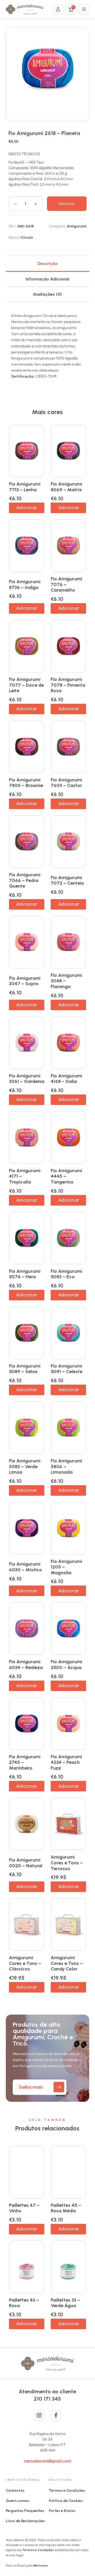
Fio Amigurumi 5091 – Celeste (66, 1369)
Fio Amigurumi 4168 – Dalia (66, 1079)
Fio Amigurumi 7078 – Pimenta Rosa (68, 685)
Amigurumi (77, 226)
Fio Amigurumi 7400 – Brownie (26, 783)
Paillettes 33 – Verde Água (65, 2303)
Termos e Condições (67, 2491)
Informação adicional (47, 279)
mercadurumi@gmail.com (47, 2461)
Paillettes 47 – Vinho (24, 2208)
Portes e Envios (62, 2511)
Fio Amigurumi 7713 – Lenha (25, 487)
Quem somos (18, 2501)
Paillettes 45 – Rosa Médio (66, 2208)
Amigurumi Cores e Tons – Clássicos (25, 1963)
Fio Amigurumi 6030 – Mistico (25, 1567)
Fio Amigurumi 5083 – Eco (66, 1274)
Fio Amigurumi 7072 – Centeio (67, 880)
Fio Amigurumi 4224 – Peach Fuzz (66, 1762)
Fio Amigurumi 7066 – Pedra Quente (25, 880)
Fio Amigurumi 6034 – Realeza (26, 1665)
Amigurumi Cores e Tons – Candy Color (67, 1963)
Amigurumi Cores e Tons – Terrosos (67, 1863)
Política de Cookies (66, 2501)
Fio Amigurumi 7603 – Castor (66, 783)
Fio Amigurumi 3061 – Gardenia (27, 1079)
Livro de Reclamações (25, 2521)
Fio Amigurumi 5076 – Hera (25, 1274)
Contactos (15, 2491)
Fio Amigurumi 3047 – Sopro (25, 981)
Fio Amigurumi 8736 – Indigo (25, 585)
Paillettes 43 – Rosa (24, 2303)
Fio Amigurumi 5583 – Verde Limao (25, 1466)
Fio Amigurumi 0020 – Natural (26, 1863)
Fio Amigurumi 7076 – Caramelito (66, 584)
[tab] (48, 264)
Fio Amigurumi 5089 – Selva (25, 1369)
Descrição (47, 264)
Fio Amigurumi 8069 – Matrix (66, 487)
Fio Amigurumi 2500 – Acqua (66, 1665)
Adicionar (67, 204)
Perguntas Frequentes (25, 2511)
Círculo (27, 238)
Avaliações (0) (47, 294)
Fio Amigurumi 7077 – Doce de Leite (26, 685)
